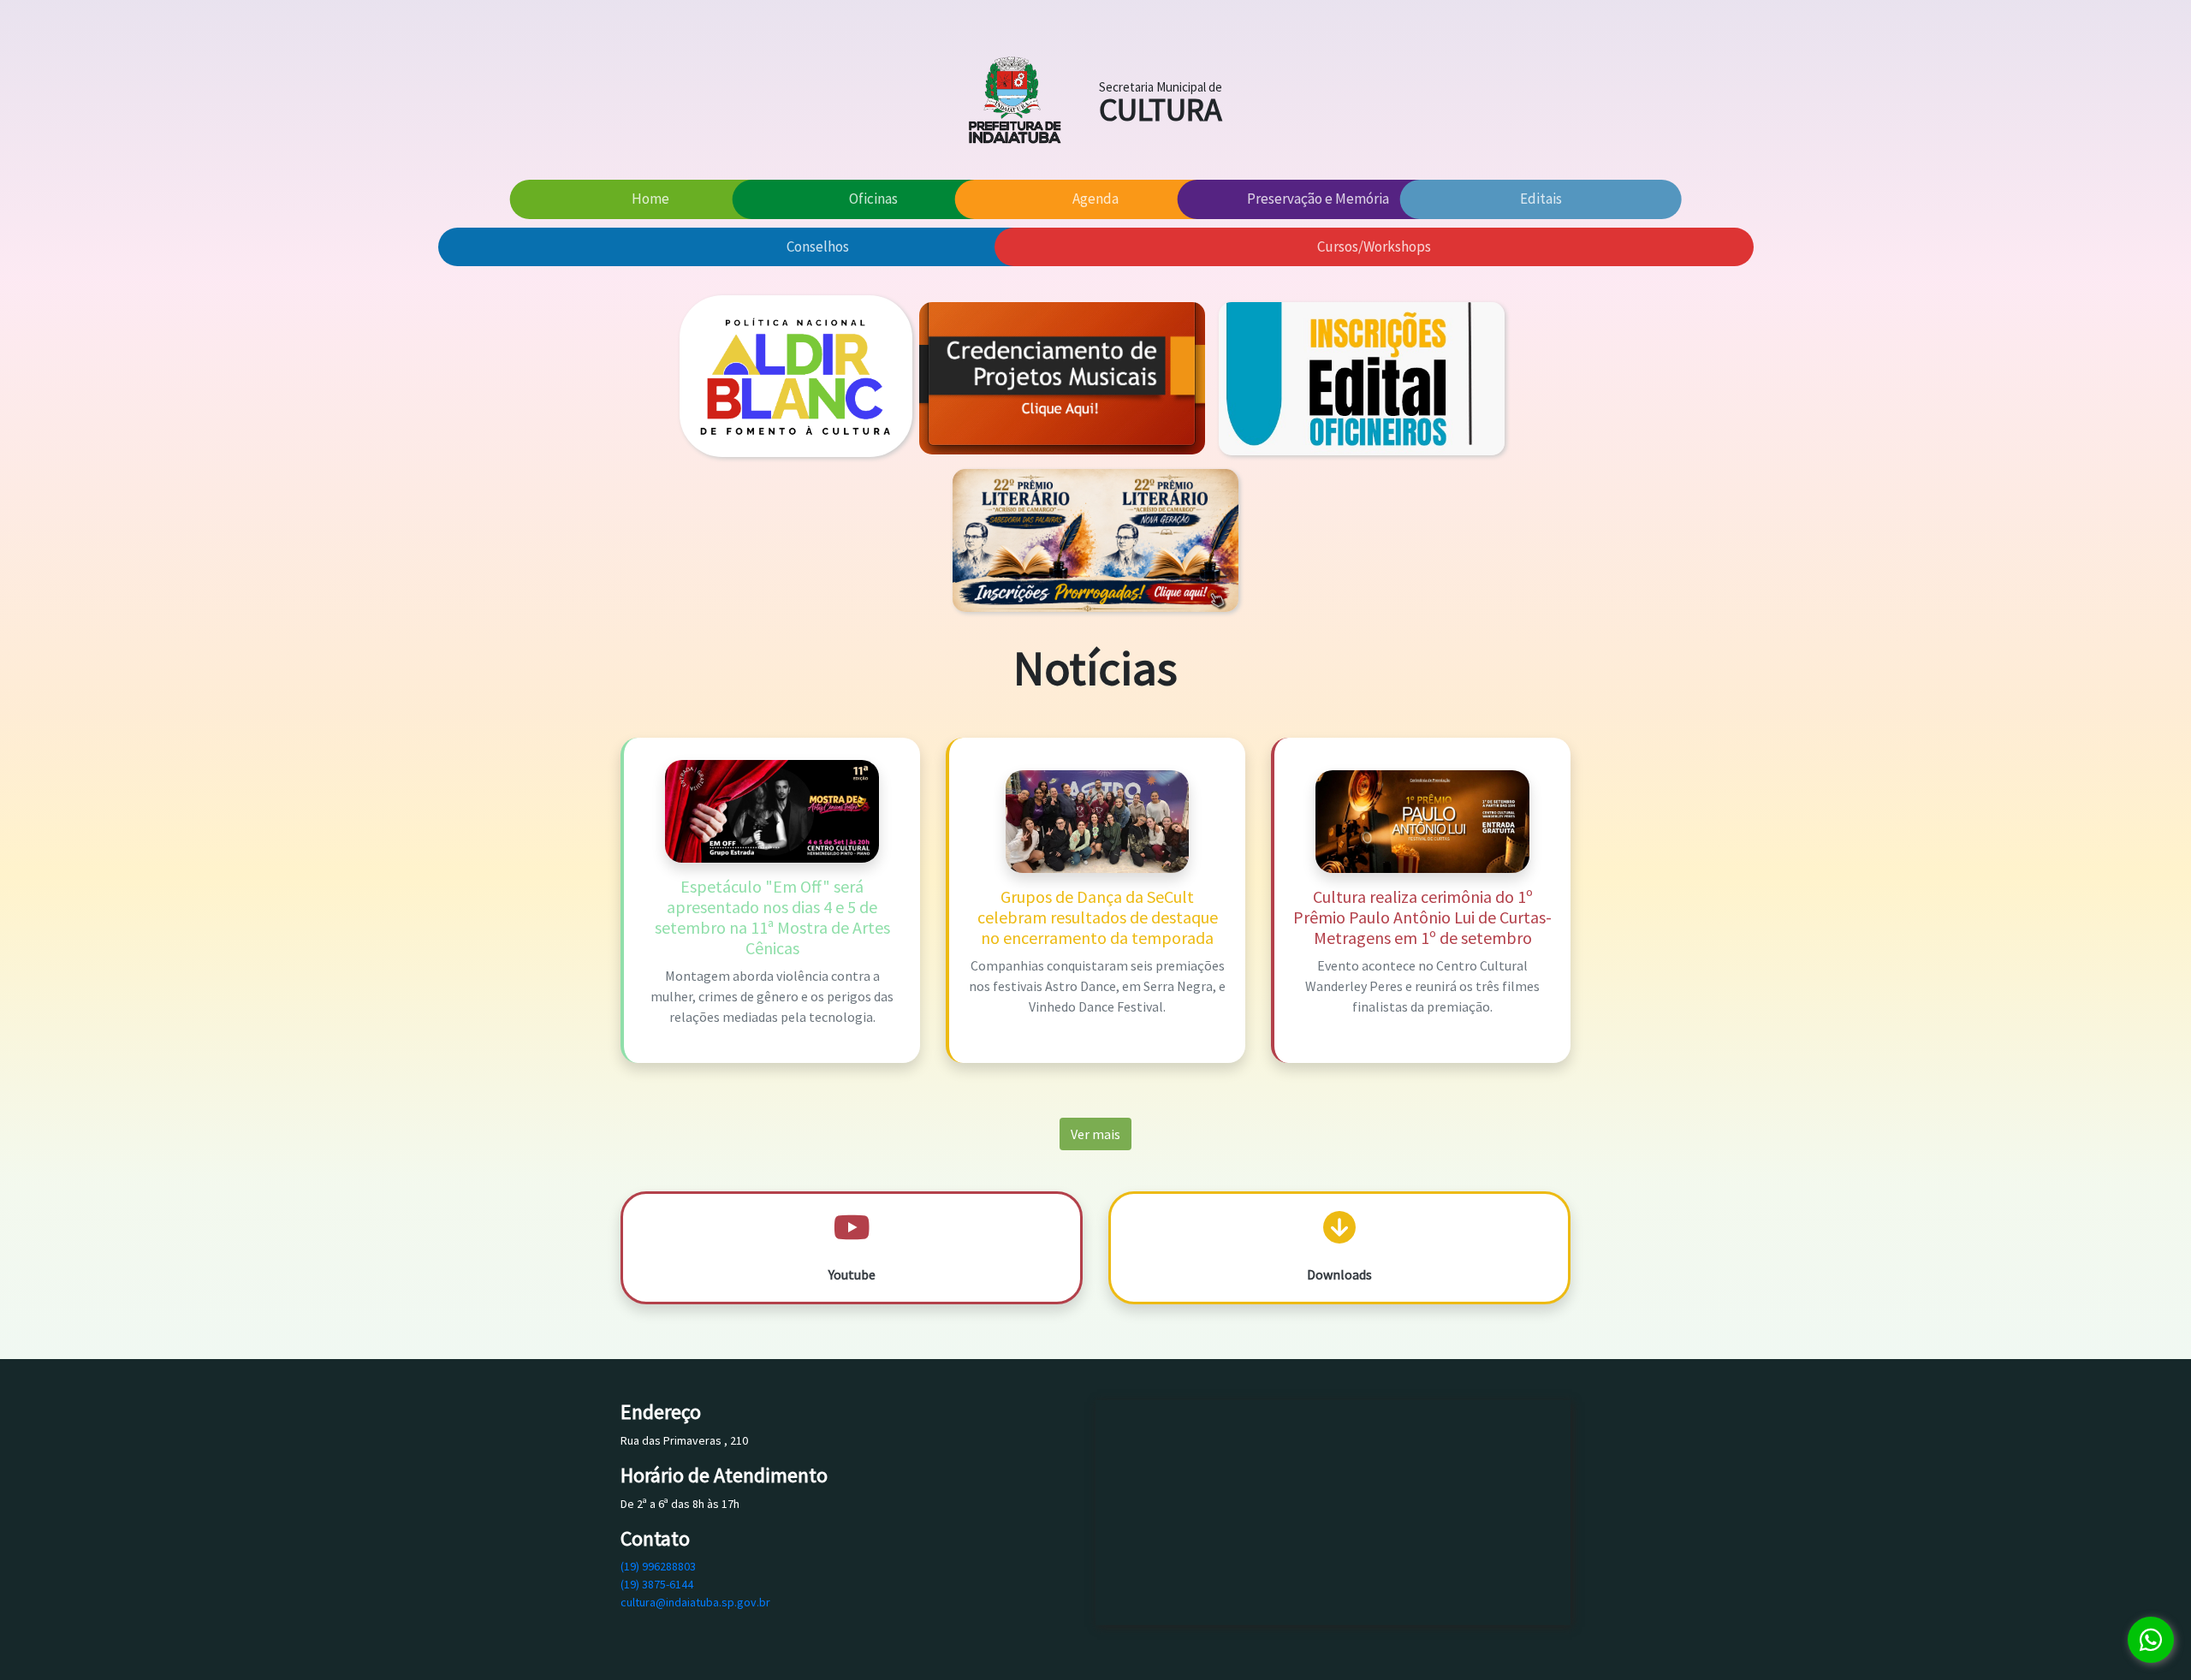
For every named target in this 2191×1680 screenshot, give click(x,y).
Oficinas (873, 199)
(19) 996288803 (658, 1566)
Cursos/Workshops (1374, 246)
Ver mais (1095, 1134)
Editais (1541, 199)
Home (650, 199)
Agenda (1095, 199)
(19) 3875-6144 (657, 1584)
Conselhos (818, 246)
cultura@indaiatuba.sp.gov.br (695, 1602)
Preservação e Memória (1318, 199)
